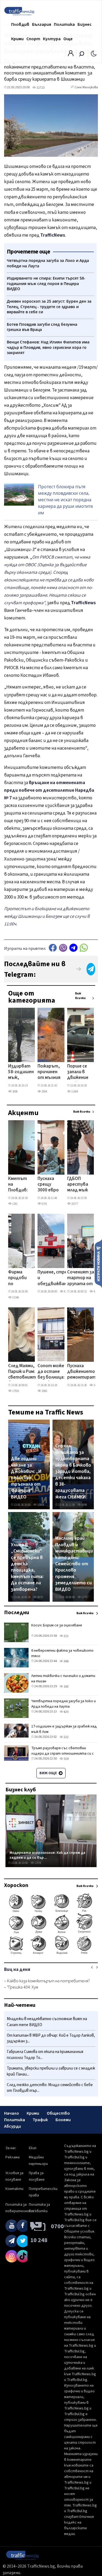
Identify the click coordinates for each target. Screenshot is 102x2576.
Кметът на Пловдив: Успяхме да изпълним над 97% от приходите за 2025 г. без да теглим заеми (20, 1185)
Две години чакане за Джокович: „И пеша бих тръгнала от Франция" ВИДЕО (26, 1478)
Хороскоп (16, 1885)
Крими (17, 39)
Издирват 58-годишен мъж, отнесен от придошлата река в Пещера (22, 1072)
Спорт (33, 39)
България (42, 24)
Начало (12, 2113)
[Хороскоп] (51, 1954)
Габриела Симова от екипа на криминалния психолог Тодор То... (45, 2055)
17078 (38, 1863)
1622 (96, 1385)
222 (66, 1737)
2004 (44, 1092)
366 (66, 1661)
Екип (33, 2148)
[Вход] (71, 55)
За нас (11, 2148)
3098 (15, 1092)
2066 (44, 1391)
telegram (73, 948)
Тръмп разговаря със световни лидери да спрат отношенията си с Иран (63, 1754)
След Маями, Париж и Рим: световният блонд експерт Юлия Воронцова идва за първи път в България (22, 1372)
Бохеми (63, 2120)
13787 (85, 1597)
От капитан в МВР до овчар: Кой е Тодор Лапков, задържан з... (51, 2038)
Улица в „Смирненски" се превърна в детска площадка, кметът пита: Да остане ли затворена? (27, 1567)
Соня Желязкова (86, 87)
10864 (40, 1505)
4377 (66, 1292)
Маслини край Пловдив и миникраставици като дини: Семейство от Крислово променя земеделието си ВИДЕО (74, 1564)
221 (66, 1636)
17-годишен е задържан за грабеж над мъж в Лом (64, 1729)
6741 (44, 1204)
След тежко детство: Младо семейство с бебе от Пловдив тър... (50, 2088)
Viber (63, 948)
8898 (84, 1505)
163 (66, 1687)
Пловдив (20, 24)
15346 (15, 1298)
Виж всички (80, 996)
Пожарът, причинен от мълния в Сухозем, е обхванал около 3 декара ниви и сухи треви (49, 1072)
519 (66, 1759)
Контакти (14, 2189)
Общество (58, 2113)
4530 (96, 1292)
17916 (15, 1391)
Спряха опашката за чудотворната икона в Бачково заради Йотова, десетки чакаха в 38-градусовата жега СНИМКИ (73, 1471)
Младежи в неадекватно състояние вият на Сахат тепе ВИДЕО (47, 2022)
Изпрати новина (98, 1263)
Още (68, 39)
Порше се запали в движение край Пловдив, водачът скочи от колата (78, 1072)
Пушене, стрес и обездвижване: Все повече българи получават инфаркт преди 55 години (54, 1278)
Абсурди (13, 2126)
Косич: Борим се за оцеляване (57, 1625)
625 (66, 1712)
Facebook (53, 948)
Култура (52, 39)
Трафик (40, 2120)
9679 (40, 1597)
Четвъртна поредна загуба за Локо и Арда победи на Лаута (64, 1704)
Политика (64, 24)
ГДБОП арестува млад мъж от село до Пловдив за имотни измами (79, 1185)
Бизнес (85, 24)
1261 (15, 1204)
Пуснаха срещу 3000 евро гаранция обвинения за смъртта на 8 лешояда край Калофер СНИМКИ (49, 1185)
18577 (74, 1204)
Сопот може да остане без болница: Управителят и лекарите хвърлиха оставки (52, 1372)
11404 (74, 1092)
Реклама (13, 2157)
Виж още (49, 1773)
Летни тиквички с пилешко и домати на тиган (63, 1679)
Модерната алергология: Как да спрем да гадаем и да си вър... (47, 1855)
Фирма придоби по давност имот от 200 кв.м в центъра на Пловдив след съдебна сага (19, 1278)
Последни (17, 1613)
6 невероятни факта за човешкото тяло (62, 1653)
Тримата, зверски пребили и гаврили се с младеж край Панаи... (51, 2071)
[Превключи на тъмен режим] (94, 53)
